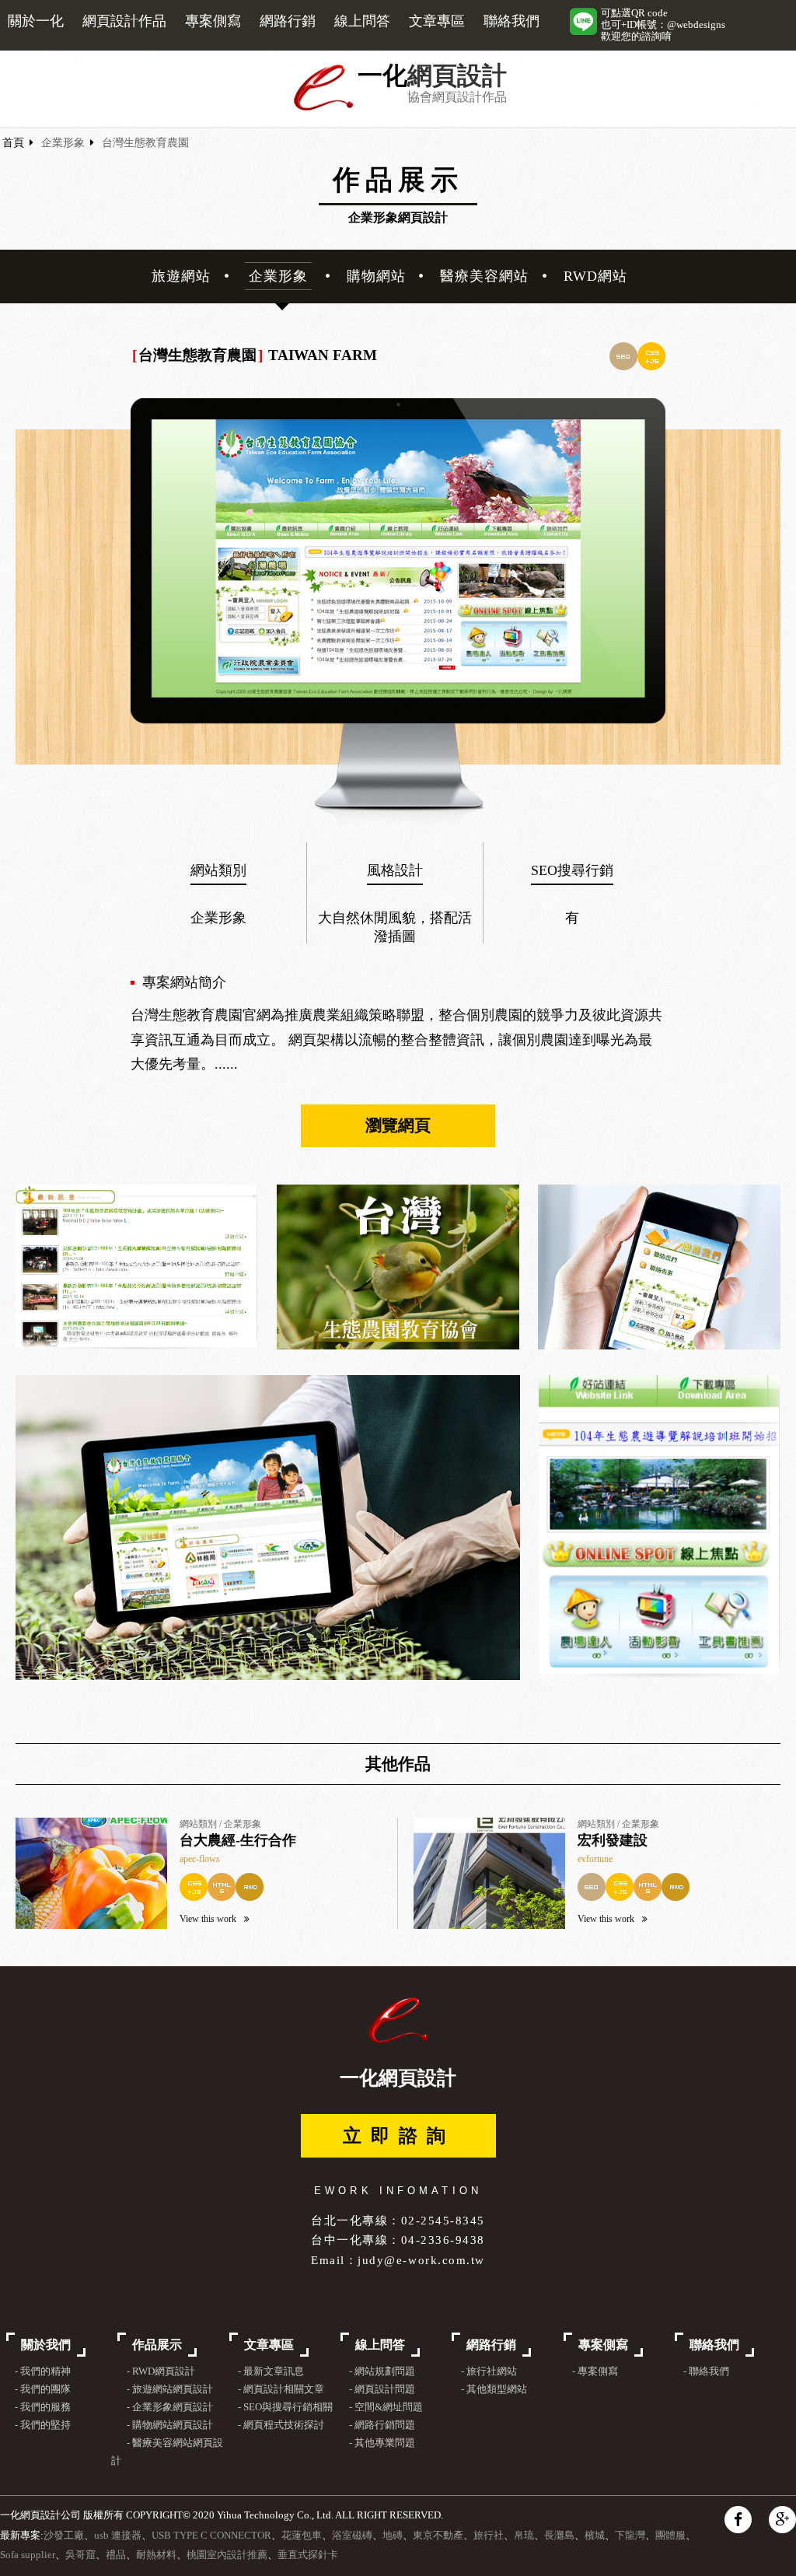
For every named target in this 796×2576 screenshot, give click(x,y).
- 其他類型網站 (494, 2389)
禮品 (116, 2555)
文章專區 (437, 21)
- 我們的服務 (43, 2407)
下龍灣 (630, 2536)
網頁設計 (457, 76)
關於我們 (46, 2345)
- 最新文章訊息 (271, 2371)
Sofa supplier (28, 2555)
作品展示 (157, 2345)
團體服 (670, 2536)
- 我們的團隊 (43, 2389)
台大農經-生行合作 (238, 1840)
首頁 (13, 143)
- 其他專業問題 (382, 2443)
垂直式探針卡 (308, 2555)
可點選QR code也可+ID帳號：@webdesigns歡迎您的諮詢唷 (663, 25)
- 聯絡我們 (706, 2371)
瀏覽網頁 (398, 1125)
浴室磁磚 (352, 2536)
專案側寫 (213, 21)
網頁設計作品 (124, 21)
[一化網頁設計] (324, 108)
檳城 (595, 2536)
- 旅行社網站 (489, 2371)
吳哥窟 (80, 2555)
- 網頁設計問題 (382, 2389)
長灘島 (559, 2536)
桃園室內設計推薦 (227, 2555)
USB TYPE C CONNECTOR (211, 2536)
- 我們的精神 (43, 2371)
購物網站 (376, 276)
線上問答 (362, 21)
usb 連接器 (118, 2536)
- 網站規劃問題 (382, 2371)
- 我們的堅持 (43, 2425)
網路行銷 (288, 21)
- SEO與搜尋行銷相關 (285, 2407)
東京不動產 (438, 2536)
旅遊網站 (181, 276)
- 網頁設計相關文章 (281, 2389)
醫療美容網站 (484, 276)
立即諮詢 (399, 2136)
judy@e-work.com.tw (421, 2260)
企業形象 (63, 143)
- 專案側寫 (595, 2371)
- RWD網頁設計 (161, 2371)
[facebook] (738, 2520)
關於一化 (36, 21)
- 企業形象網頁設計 (169, 2407)
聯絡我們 (511, 21)
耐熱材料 (156, 2555)
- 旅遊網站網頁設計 (169, 2389)
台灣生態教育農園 (145, 143)
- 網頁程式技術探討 (281, 2425)
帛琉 (524, 2536)
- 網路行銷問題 (382, 2425)
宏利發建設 (613, 1840)
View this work (208, 1919)
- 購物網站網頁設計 (169, 2425)
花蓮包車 (302, 2536)
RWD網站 (595, 276)
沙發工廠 (64, 2536)
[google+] (782, 2520)
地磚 (393, 2536)
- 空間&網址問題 (386, 2407)
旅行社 (489, 2536)
